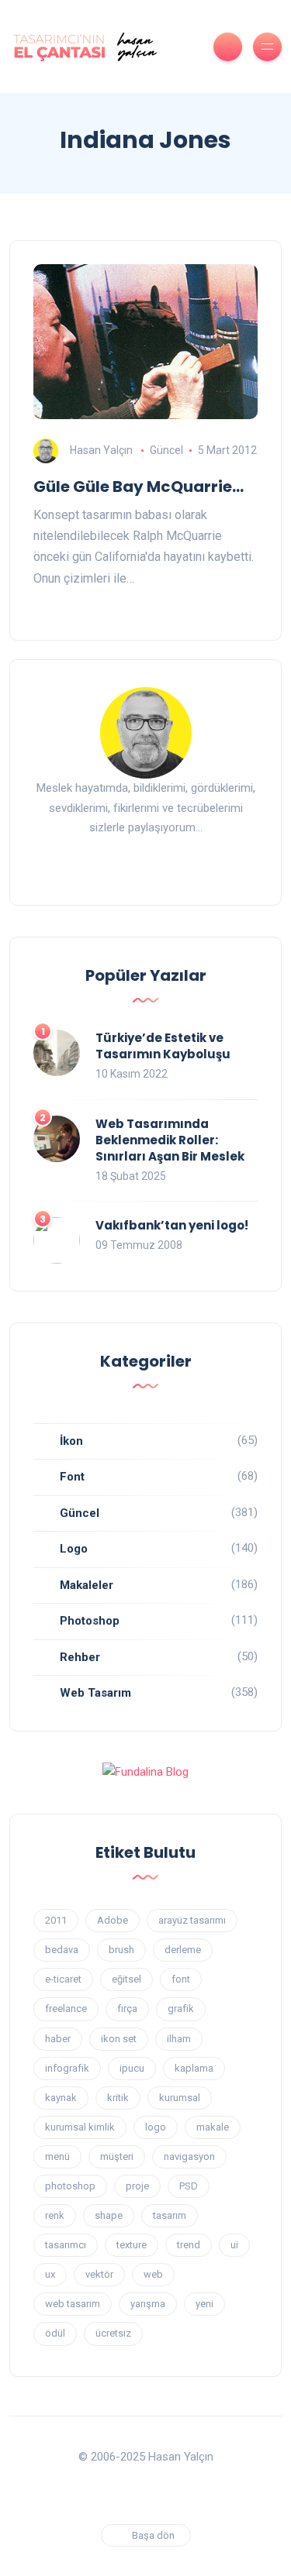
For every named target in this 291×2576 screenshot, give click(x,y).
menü (57, 2156)
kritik (118, 2098)
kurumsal (180, 2098)
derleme (183, 1950)
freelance (66, 2009)
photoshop (70, 2186)
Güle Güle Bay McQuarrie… (139, 487)
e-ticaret (63, 1979)
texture (132, 2245)
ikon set (119, 2039)
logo (156, 2127)
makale (213, 2127)
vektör (99, 2274)
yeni (204, 2304)
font (181, 1979)
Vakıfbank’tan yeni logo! (172, 1225)
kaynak (61, 2098)
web (153, 2274)
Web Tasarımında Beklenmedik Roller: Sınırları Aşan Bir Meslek (170, 1140)
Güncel (166, 450)
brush (121, 1950)
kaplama (194, 2068)
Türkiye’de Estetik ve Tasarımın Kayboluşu (163, 1046)
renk (55, 2215)
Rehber (80, 1657)
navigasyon (189, 2156)
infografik (67, 2068)
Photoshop (90, 1621)
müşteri (117, 2156)
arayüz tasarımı (192, 1920)
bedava (62, 1950)
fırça (127, 2009)
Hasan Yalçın (101, 450)
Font (72, 1477)
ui (234, 2245)
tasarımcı (66, 2245)
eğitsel (126, 1979)
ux (50, 2274)
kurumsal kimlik (80, 2127)
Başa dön (153, 2535)
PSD (189, 2186)
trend (189, 2245)
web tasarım (73, 2304)
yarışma (148, 2304)
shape (109, 2215)
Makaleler (87, 1585)
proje (137, 2186)
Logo (74, 1549)
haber (58, 2039)
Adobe (113, 1920)
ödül (55, 2333)
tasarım (170, 2215)
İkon (71, 1441)
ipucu (132, 2068)
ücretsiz (113, 2333)
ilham (179, 2039)
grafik (181, 2009)
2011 (56, 1920)
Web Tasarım (95, 1693)
